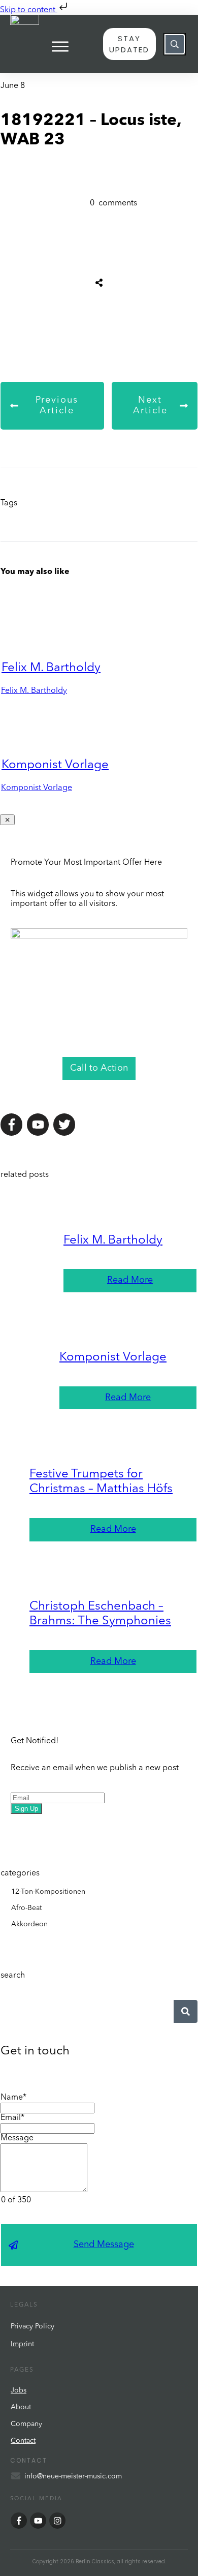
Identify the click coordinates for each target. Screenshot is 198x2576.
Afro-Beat (26, 1908)
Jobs (19, 2390)
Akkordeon (29, 1924)
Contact (23, 2441)
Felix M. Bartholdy (51, 668)
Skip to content (29, 10)
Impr (18, 2344)
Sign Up (26, 1809)
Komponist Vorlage (55, 765)
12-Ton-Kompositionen (48, 1892)
